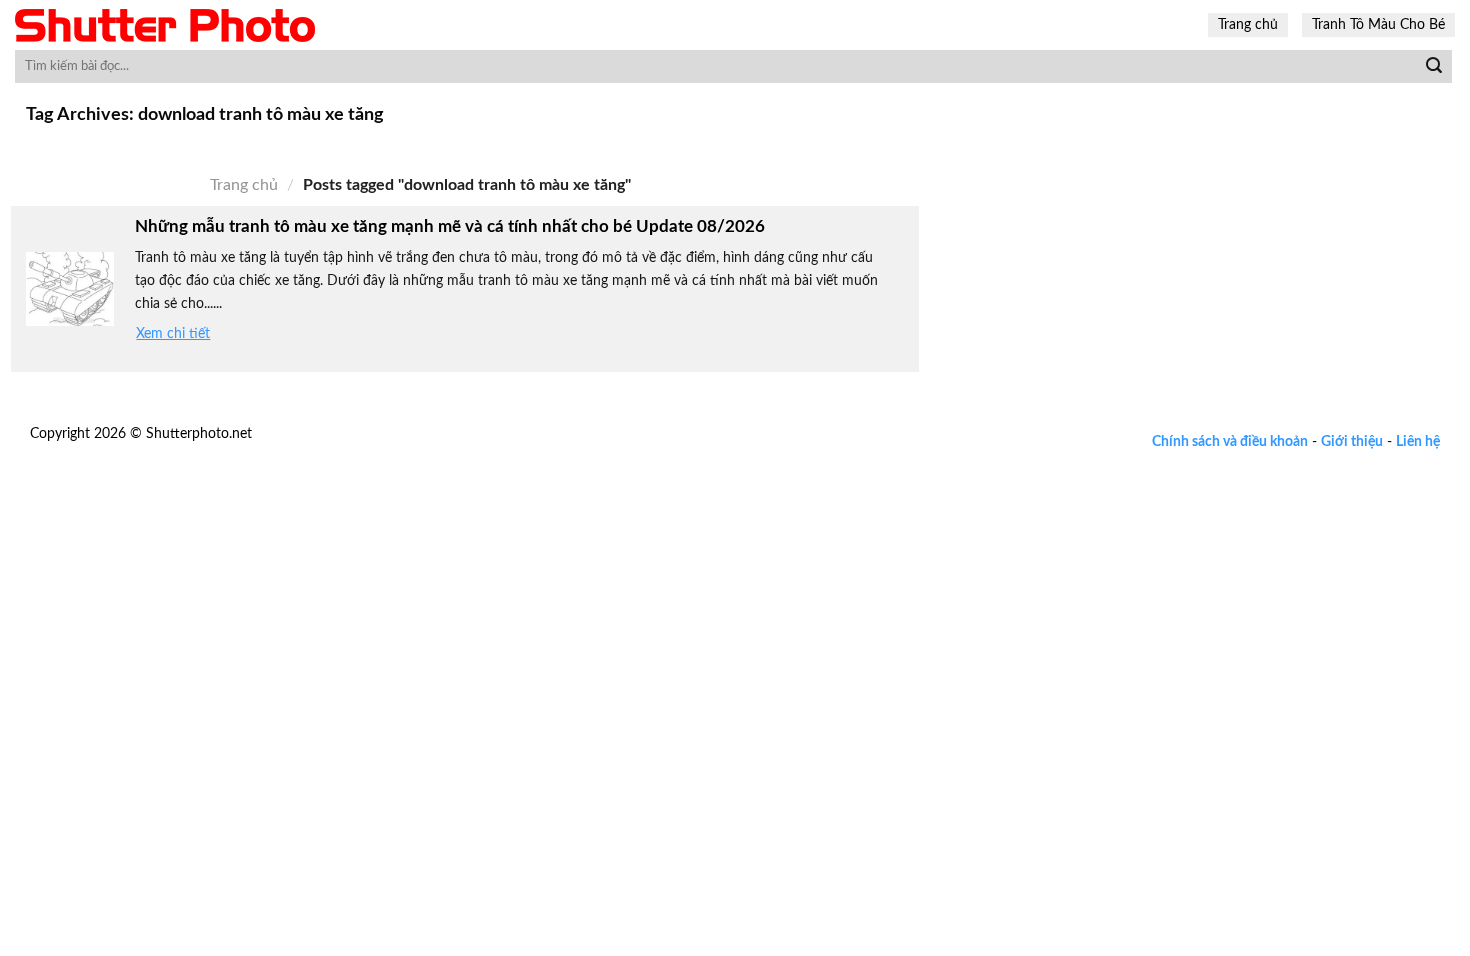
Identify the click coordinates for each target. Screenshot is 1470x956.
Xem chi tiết (173, 334)
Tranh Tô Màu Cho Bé (1378, 24)
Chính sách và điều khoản (1230, 441)
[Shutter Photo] (165, 25)
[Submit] (1434, 67)
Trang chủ (1248, 24)
